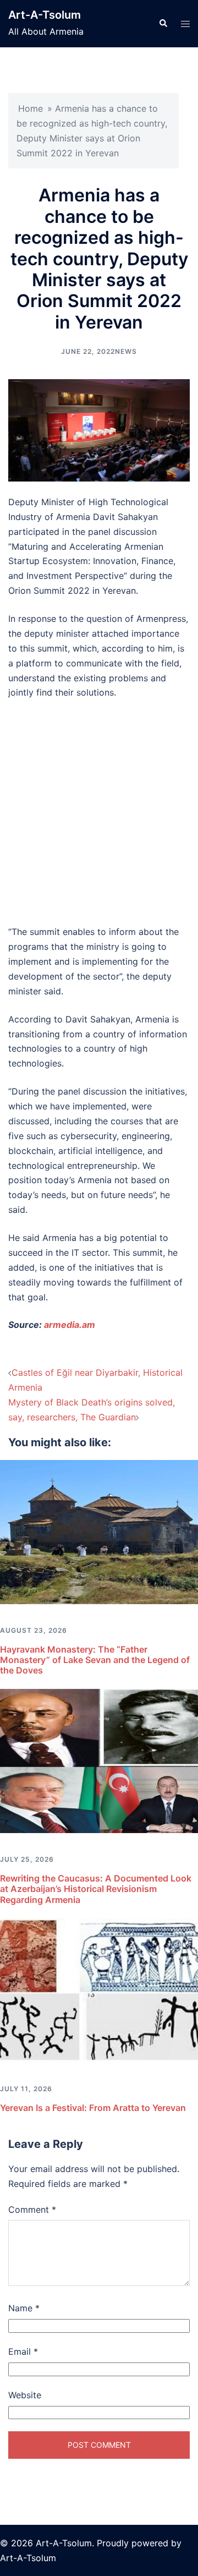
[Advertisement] (99, 812)
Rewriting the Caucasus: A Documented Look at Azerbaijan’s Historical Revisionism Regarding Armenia (96, 1889)
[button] (163, 24)
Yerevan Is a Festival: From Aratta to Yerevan (93, 2108)
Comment (32, 2209)
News (126, 351)
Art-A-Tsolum (45, 15)
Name (24, 2308)
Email (23, 2351)
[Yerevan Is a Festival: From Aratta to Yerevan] (99, 1989)
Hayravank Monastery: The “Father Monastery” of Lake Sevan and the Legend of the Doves (95, 1660)
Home (31, 108)
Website (25, 2395)
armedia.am (70, 1325)
